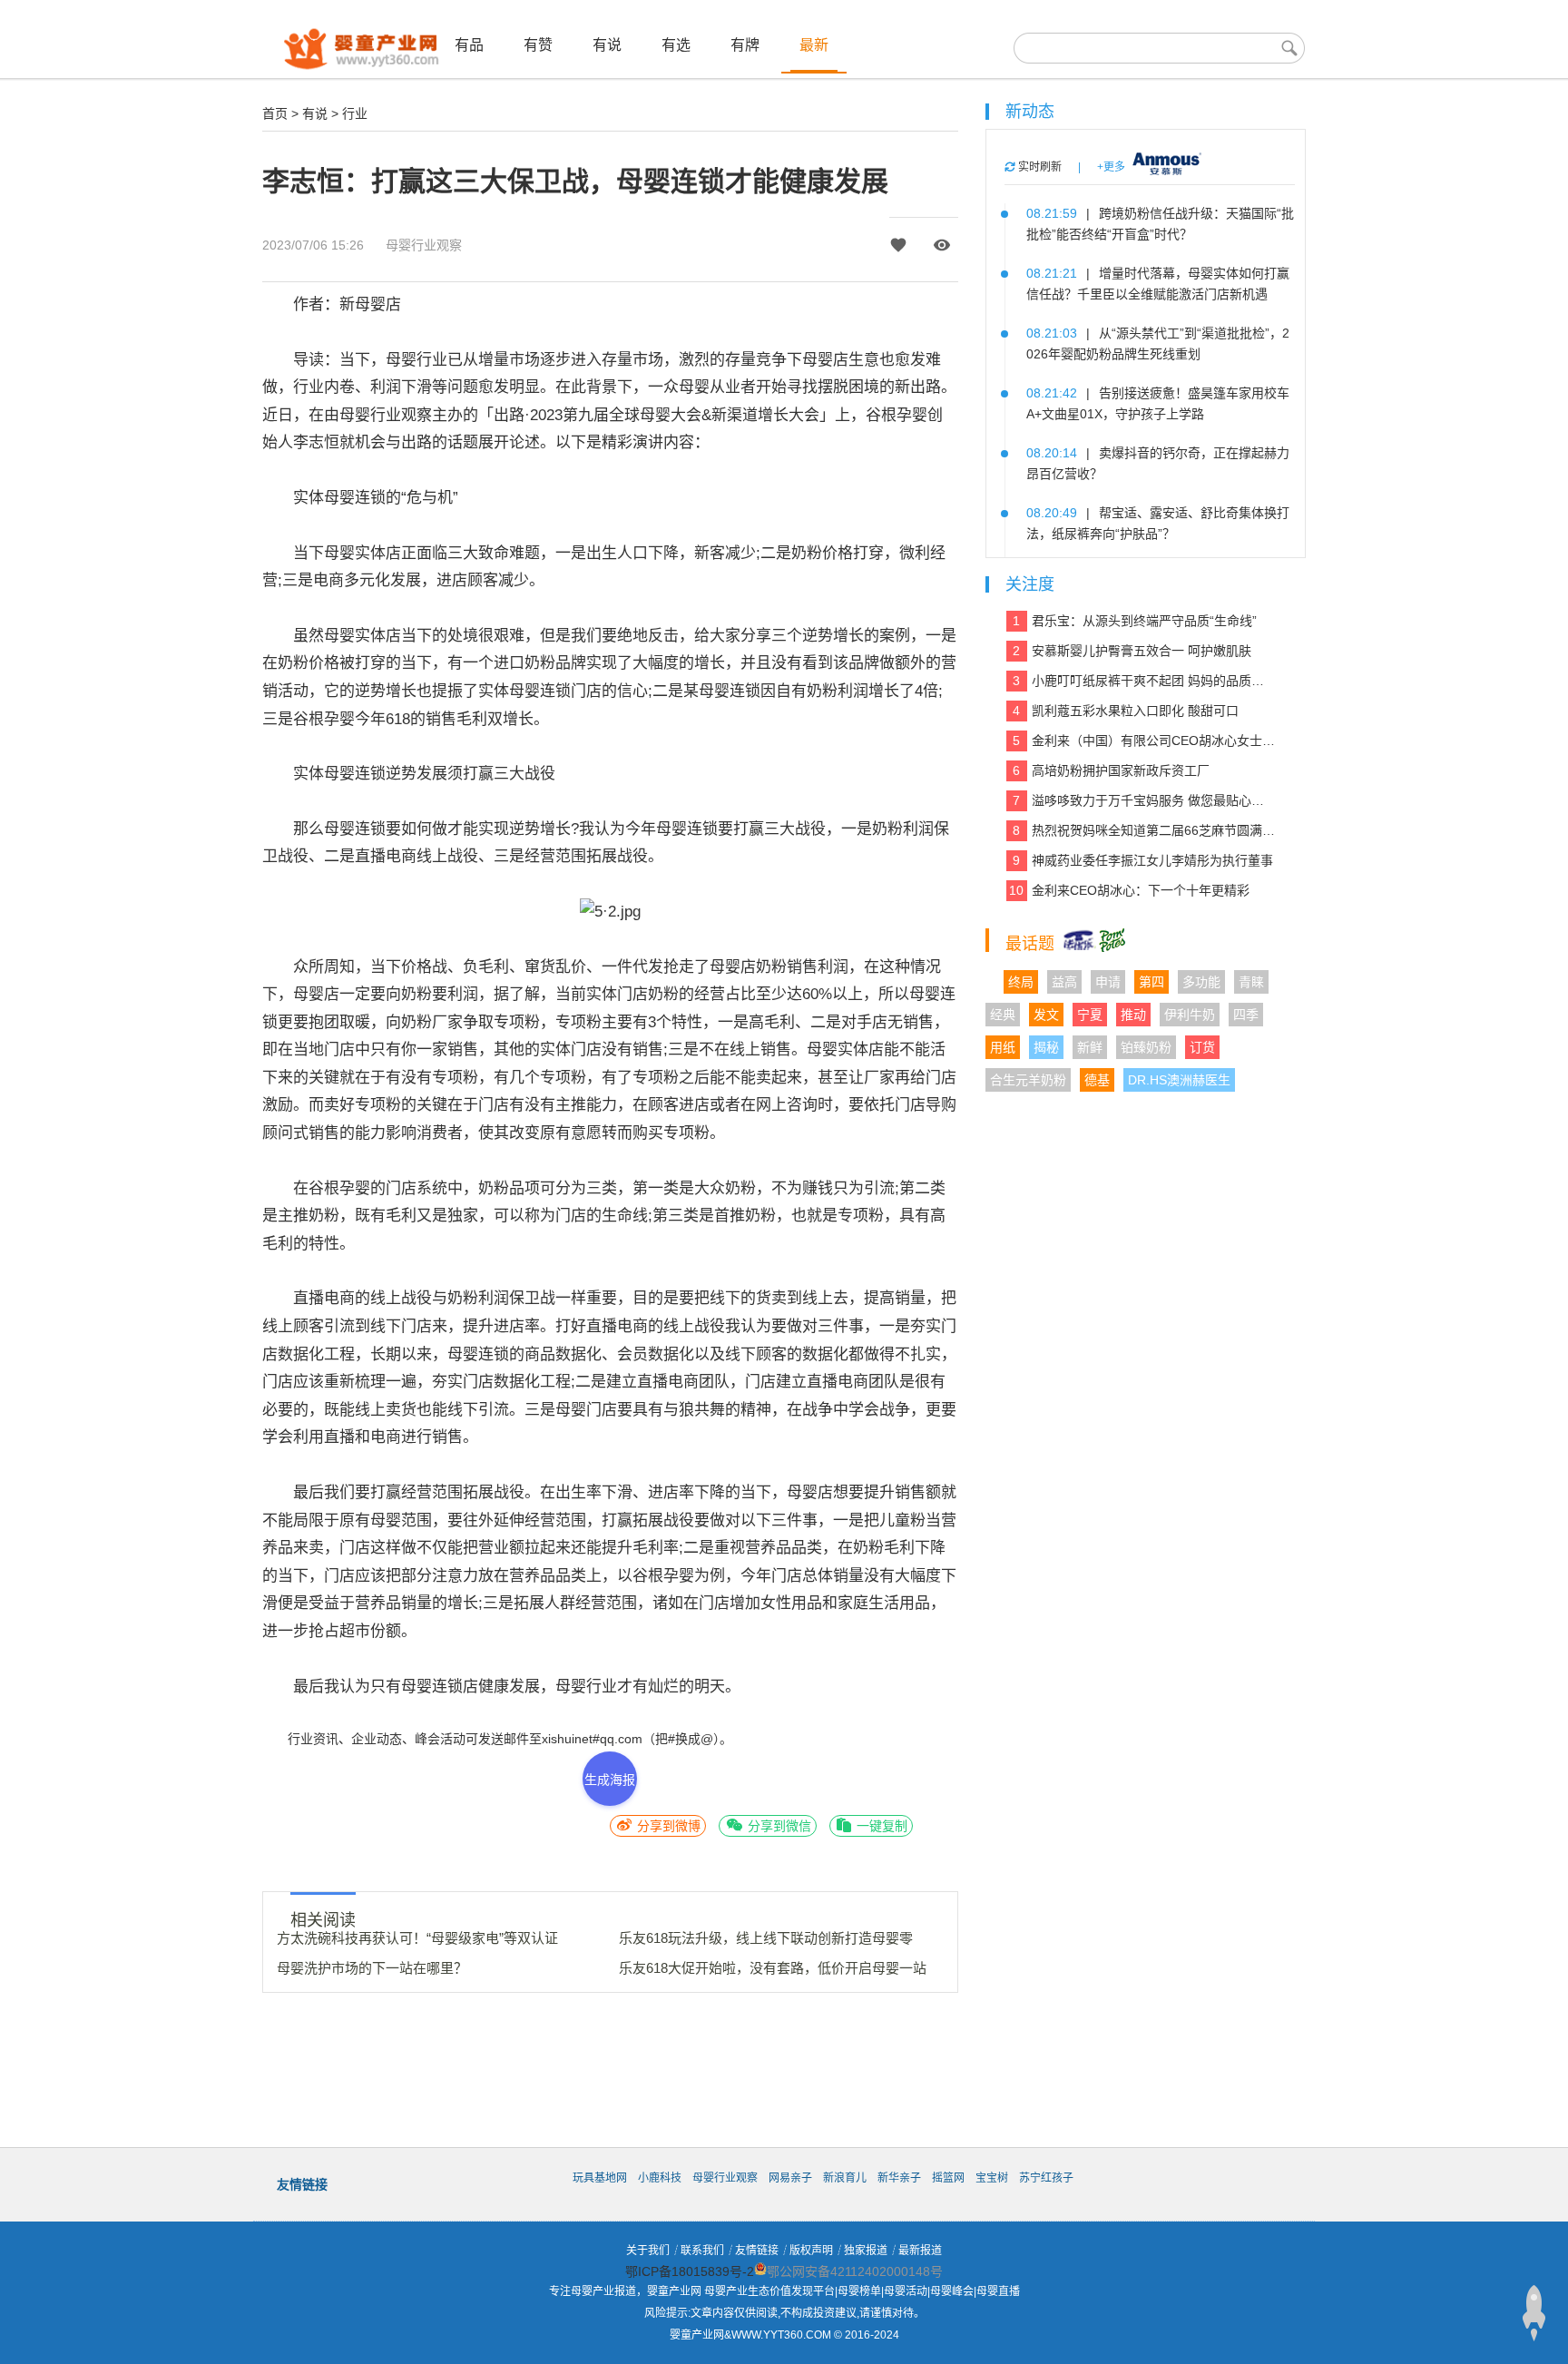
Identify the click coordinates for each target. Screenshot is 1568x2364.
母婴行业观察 (424, 245)
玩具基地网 (600, 2178)
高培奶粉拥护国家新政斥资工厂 (1111, 770)
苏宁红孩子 (1046, 2178)
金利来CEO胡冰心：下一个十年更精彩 (1129, 890)
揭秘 (1046, 1047)
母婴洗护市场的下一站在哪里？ (372, 1968)
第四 (1151, 982)
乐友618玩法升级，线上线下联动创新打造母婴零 (766, 1938)
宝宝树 (992, 2178)
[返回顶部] (1534, 2313)
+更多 (1111, 167)
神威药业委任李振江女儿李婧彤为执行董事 (1143, 860)
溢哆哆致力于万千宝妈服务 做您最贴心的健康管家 (1144, 800)
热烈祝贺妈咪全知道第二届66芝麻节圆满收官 (1144, 830)
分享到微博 (667, 1826)
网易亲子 (790, 2178)
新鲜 (1090, 1047)
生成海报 (610, 1780)
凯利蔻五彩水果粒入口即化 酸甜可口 (1126, 711)
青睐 (1251, 982)
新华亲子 (899, 2178)
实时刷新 (1039, 167)
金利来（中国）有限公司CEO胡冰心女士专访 (1144, 741)
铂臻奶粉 (1146, 1047)
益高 (1064, 982)
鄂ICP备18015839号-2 (690, 2271)
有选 (676, 45)
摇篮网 (948, 2178)
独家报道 (866, 2251)
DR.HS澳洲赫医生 (1179, 1080)
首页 (275, 113)
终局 (1021, 982)
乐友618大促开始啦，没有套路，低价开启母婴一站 (773, 1968)
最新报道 (920, 2251)
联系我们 (702, 2251)
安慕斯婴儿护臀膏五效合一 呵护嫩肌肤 (1132, 651)
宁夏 (1090, 1015)
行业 (355, 113)
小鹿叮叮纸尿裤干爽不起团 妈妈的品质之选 (1144, 681)
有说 (607, 45)
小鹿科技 (660, 2178)
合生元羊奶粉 (1028, 1080)
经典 (1003, 1015)
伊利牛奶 (1190, 1015)
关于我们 (648, 2251)
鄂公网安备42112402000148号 (855, 2271)
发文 (1046, 1015)
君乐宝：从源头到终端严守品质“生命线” (1135, 621)
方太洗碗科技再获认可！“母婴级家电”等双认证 (417, 1938)
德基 (1097, 1080)
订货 (1202, 1047)
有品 (469, 45)
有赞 (538, 45)
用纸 (1003, 1047)
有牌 (745, 45)
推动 (1133, 1015)
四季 (1246, 1015)
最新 (814, 45)
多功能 (1201, 982)
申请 (1108, 982)
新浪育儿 (845, 2178)
